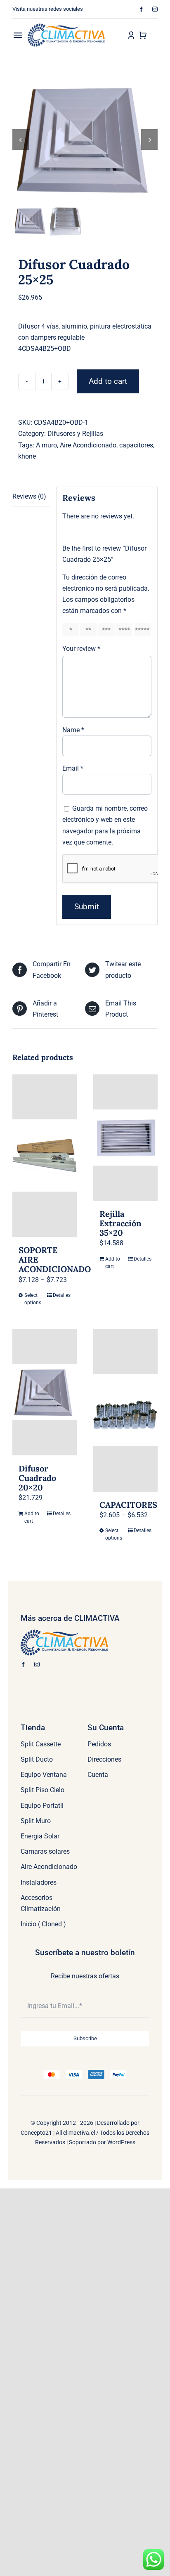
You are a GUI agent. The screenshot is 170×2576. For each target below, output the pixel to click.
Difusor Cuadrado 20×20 (37, 1478)
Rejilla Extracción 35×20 (120, 1223)
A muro (46, 445)
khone (27, 456)
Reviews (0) (29, 496)
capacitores (136, 445)
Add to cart (108, 381)
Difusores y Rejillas (75, 434)
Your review (81, 649)
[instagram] (155, 9)
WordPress (121, 2142)
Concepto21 (36, 2133)
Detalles (62, 1295)
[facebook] (141, 9)
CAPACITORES (128, 1505)
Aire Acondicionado (88, 445)
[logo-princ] (66, 27)
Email (73, 768)
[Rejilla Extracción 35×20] (125, 1138)
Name (73, 730)
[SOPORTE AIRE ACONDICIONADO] (45, 1156)
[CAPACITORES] (125, 1410)
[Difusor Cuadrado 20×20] (45, 1392)
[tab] (31, 497)
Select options (33, 1299)
